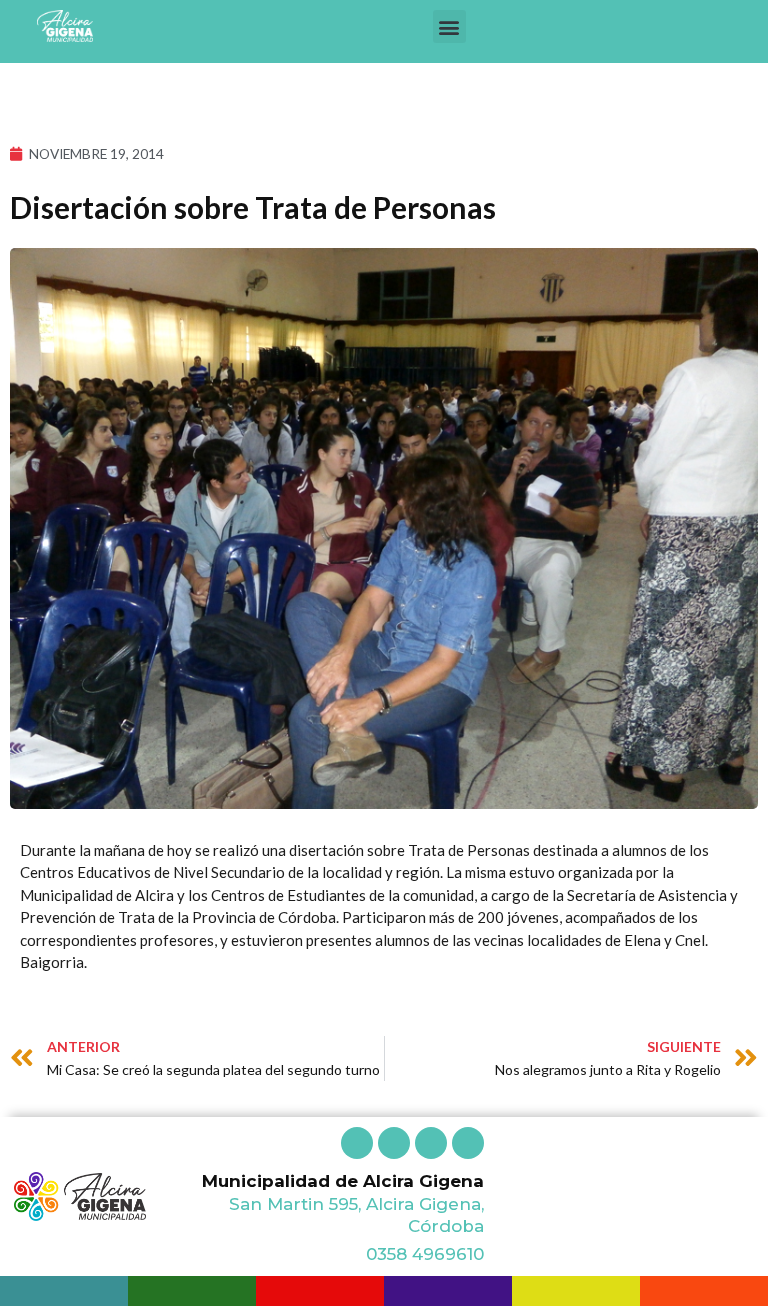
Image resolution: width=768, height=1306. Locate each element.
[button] (449, 26)
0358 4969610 (425, 1254)
